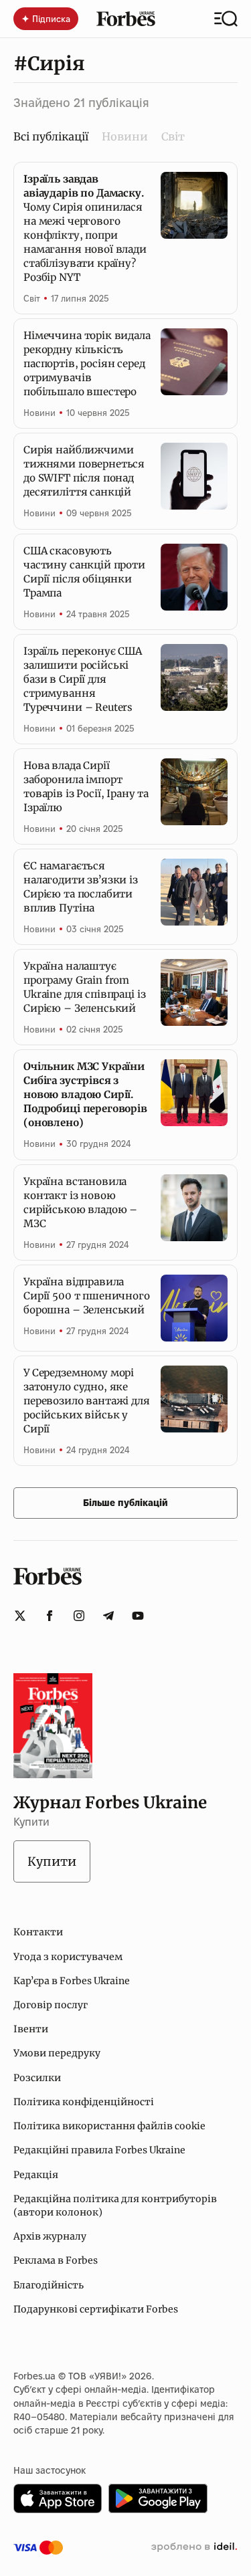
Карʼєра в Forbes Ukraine (72, 1981)
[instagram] (79, 1616)
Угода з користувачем (68, 1957)
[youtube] (138, 1616)
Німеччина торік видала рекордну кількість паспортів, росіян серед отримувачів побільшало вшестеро (87, 363)
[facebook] (50, 1616)
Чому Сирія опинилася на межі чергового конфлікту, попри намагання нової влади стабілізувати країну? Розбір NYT (85, 228)
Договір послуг (51, 2005)
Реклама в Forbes (56, 2260)
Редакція (36, 2175)
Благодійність (49, 2285)
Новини (125, 136)
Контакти (38, 1932)
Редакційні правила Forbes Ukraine (99, 2150)
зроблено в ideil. (194, 2547)
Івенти (31, 2029)
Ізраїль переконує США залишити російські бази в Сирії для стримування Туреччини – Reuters (83, 679)
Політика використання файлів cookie (109, 2126)
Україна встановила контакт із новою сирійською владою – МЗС (80, 1202)
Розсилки (37, 2078)
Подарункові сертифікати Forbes (96, 2309)
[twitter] (20, 1616)
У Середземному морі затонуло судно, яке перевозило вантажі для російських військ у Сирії (87, 1401)
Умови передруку (57, 2053)
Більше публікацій (125, 1503)
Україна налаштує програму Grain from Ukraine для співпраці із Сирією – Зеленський (84, 987)
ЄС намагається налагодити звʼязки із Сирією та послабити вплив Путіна (81, 887)
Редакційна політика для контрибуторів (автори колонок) (115, 2206)
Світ (173, 136)
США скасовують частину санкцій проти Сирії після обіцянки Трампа (84, 572)
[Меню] (226, 19)
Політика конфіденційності (84, 2102)
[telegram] (108, 1616)
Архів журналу (50, 2236)
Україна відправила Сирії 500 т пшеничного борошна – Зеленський (87, 1296)
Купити (52, 1861)
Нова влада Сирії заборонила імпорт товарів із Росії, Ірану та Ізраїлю (86, 786)
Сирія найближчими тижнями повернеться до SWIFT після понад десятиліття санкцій (84, 471)
